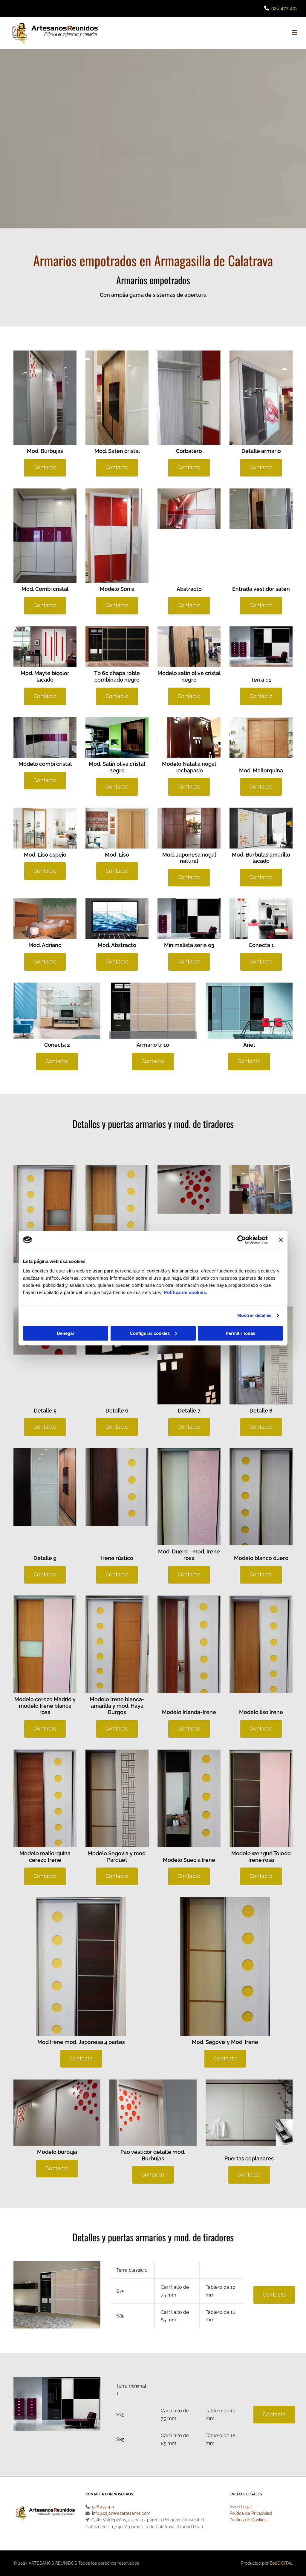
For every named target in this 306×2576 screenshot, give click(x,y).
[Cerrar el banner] (281, 1240)
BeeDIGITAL (281, 2563)
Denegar (66, 1333)
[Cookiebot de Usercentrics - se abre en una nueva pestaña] (242, 1240)
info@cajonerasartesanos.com (121, 2513)
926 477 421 (284, 8)
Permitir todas (240, 1333)
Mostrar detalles (254, 1315)
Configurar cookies (150, 1333)
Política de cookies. (186, 1292)
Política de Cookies (248, 2520)
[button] (203, 33)
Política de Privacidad (251, 2513)
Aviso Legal (241, 2507)
